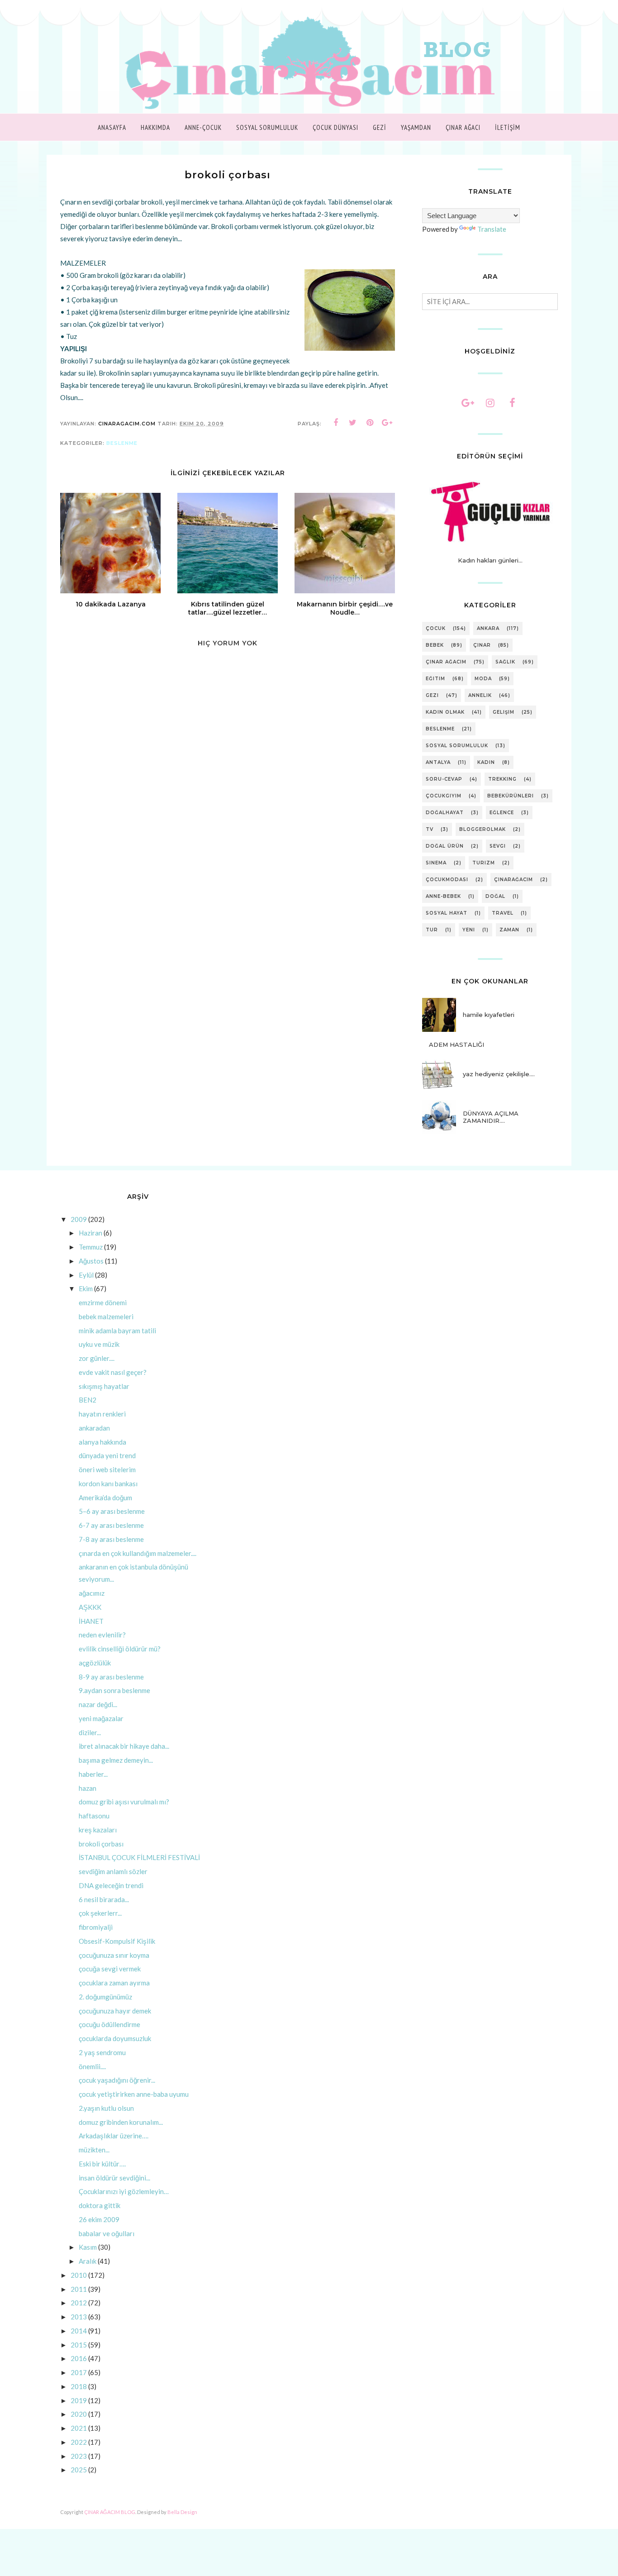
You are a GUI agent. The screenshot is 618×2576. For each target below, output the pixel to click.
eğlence (502, 813)
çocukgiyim (444, 796)
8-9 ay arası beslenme (111, 1677)
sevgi (498, 846)
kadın (486, 762)
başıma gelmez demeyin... (116, 1760)
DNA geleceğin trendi (111, 1885)
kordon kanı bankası (108, 1484)
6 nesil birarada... (104, 1899)
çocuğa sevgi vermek (110, 1969)
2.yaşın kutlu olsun (106, 2108)
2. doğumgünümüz (105, 1997)
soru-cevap (444, 779)
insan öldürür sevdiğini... (114, 2178)
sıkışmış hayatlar (104, 1386)
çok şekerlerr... (100, 1913)
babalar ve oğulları (107, 2233)
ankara (488, 628)
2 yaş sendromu (102, 2052)
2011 (79, 2289)
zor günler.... (97, 1358)
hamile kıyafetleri (489, 1015)
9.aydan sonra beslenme (114, 1690)
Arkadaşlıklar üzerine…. (114, 2136)
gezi (432, 695)
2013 (79, 2317)
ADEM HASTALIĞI (456, 1045)
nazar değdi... (98, 1704)
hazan (88, 1788)
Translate (492, 229)
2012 (79, 2303)
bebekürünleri (511, 796)
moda (483, 679)
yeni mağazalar (101, 1718)
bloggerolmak (483, 829)
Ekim (86, 1288)
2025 (79, 2470)
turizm (484, 863)
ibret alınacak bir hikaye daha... (124, 1746)
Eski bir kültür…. (102, 2164)
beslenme (122, 443)
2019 (79, 2400)
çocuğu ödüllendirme (109, 2024)
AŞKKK (90, 1607)
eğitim (435, 679)
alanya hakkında (102, 1442)
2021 (79, 2428)
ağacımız (92, 1593)
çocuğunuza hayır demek (115, 2011)
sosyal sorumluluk (457, 746)
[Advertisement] (228, 943)
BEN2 (88, 1400)
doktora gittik (100, 2205)
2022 (79, 2442)
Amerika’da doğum (105, 1498)
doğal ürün (445, 846)
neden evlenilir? (102, 1635)
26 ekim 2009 (99, 2219)
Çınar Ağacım (446, 662)
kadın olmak (445, 712)
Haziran (90, 1233)
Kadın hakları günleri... (490, 560)
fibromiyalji (96, 1927)
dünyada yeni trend (107, 1455)
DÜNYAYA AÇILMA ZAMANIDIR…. (491, 1117)
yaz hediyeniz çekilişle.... (499, 1074)
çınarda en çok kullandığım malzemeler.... (138, 1553)
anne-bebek (443, 896)
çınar (482, 645)
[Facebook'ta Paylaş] (336, 423)
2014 (79, 2331)
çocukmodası (447, 880)
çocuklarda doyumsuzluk (115, 2038)
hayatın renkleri (102, 1414)
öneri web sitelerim (107, 1469)
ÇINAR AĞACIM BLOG (110, 2512)
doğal (495, 896)
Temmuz (91, 1247)
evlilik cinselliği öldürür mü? (120, 1649)
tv (430, 829)
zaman (509, 930)
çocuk (436, 628)
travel (503, 913)
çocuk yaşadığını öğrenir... (117, 2080)
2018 (79, 2386)
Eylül (86, 1275)
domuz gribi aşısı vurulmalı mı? (124, 1802)
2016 (79, 2358)
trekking (502, 779)
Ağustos (91, 1261)
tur (432, 930)
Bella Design (182, 2512)
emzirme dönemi (103, 1302)
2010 (79, 2275)
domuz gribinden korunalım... (121, 2122)
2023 (79, 2456)
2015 (79, 2345)
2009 (79, 1219)
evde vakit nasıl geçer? (113, 1372)
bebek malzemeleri (106, 1317)
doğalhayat (445, 813)
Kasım (88, 2247)
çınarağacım (513, 880)
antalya (438, 762)
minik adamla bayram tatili (117, 1331)
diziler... (90, 1732)
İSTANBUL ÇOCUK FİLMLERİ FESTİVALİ (139, 1857)
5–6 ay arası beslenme (112, 1511)
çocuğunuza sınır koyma (114, 1955)
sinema (436, 863)
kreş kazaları (98, 1830)
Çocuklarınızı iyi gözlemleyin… (124, 2191)
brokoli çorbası (101, 1844)
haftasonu (94, 1816)
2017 (79, 2372)
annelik (480, 695)
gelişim (504, 712)
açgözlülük (95, 1663)
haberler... (93, 1774)
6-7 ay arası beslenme (111, 1525)
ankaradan (94, 1428)
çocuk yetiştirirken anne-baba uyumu (134, 2094)
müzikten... (94, 2150)
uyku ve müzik (99, 1344)
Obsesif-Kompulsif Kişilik (117, 1941)
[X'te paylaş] (353, 423)
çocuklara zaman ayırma (114, 1983)
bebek (435, 645)
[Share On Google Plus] (387, 423)
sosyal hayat (447, 913)
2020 (79, 2414)
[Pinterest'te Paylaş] (370, 423)
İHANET (91, 1621)
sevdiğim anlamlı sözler (113, 1871)
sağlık (505, 662)
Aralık (88, 2261)
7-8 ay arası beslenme (111, 1539)
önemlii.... (92, 2066)
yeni (469, 930)
